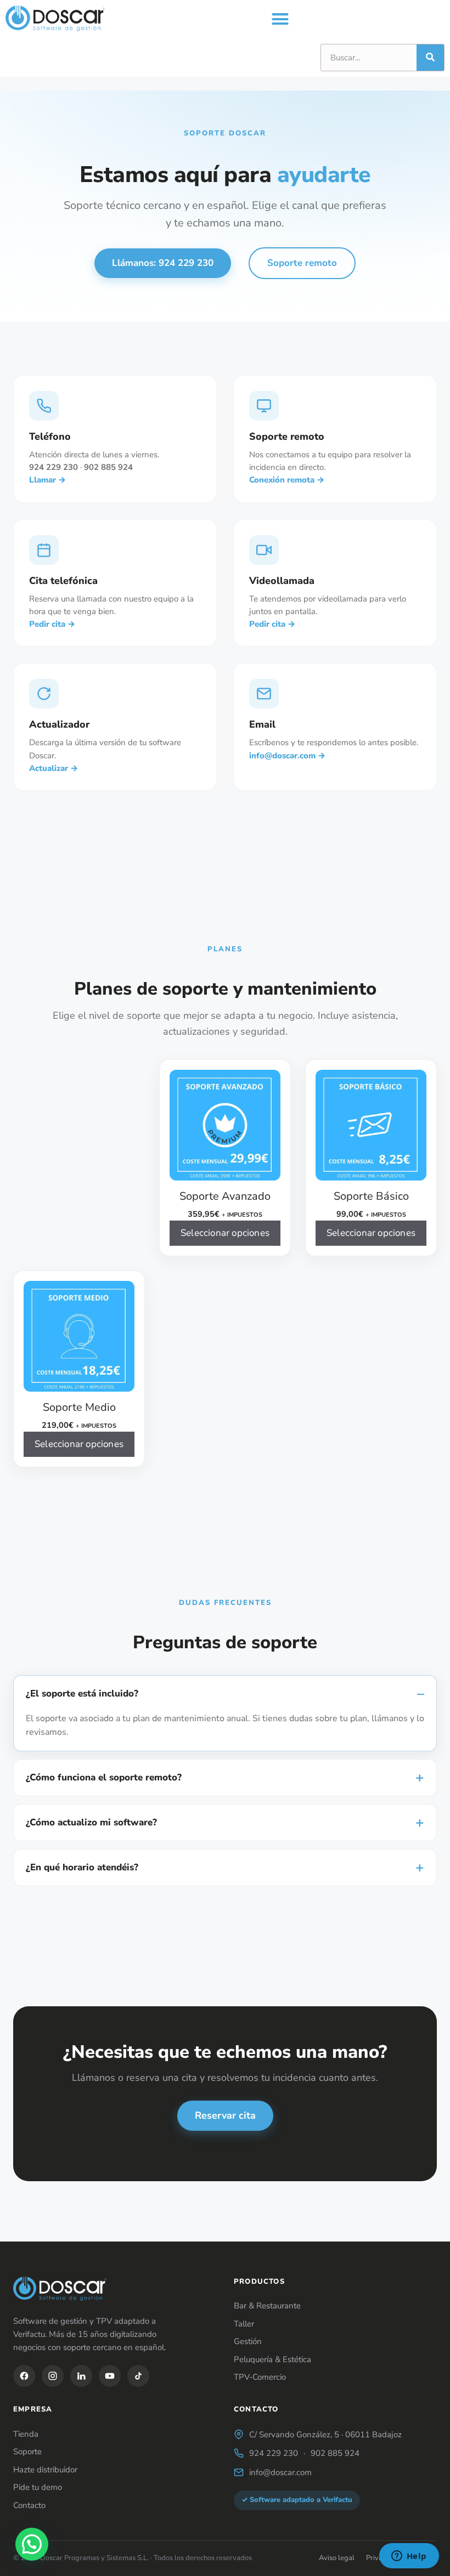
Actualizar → (54, 768)
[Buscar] (430, 58)
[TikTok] (138, 2376)
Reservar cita (225, 2115)
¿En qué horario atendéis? (82, 1867)
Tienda (26, 2434)
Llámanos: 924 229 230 (163, 263)
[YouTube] (110, 2376)
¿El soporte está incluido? (82, 1693)
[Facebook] (24, 2376)
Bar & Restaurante (267, 2306)
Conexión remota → (287, 480)
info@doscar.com (280, 2472)
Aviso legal (337, 2558)
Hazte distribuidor (45, 2470)
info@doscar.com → (287, 756)
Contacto (29, 2505)
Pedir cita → (52, 624)
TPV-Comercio (260, 2377)
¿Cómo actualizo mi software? (91, 1822)
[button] (280, 19)
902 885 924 (335, 2453)
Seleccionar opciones (225, 1233)
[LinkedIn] (81, 2376)
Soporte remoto (302, 263)
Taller (244, 2324)
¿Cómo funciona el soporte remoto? (104, 1777)
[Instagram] (53, 2376)
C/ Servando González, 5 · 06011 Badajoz (325, 2435)
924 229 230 (274, 2453)
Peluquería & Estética (272, 2359)
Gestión (248, 2341)
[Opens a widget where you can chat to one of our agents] (409, 2557)
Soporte (27, 2452)
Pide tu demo (38, 2487)
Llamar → (47, 480)
